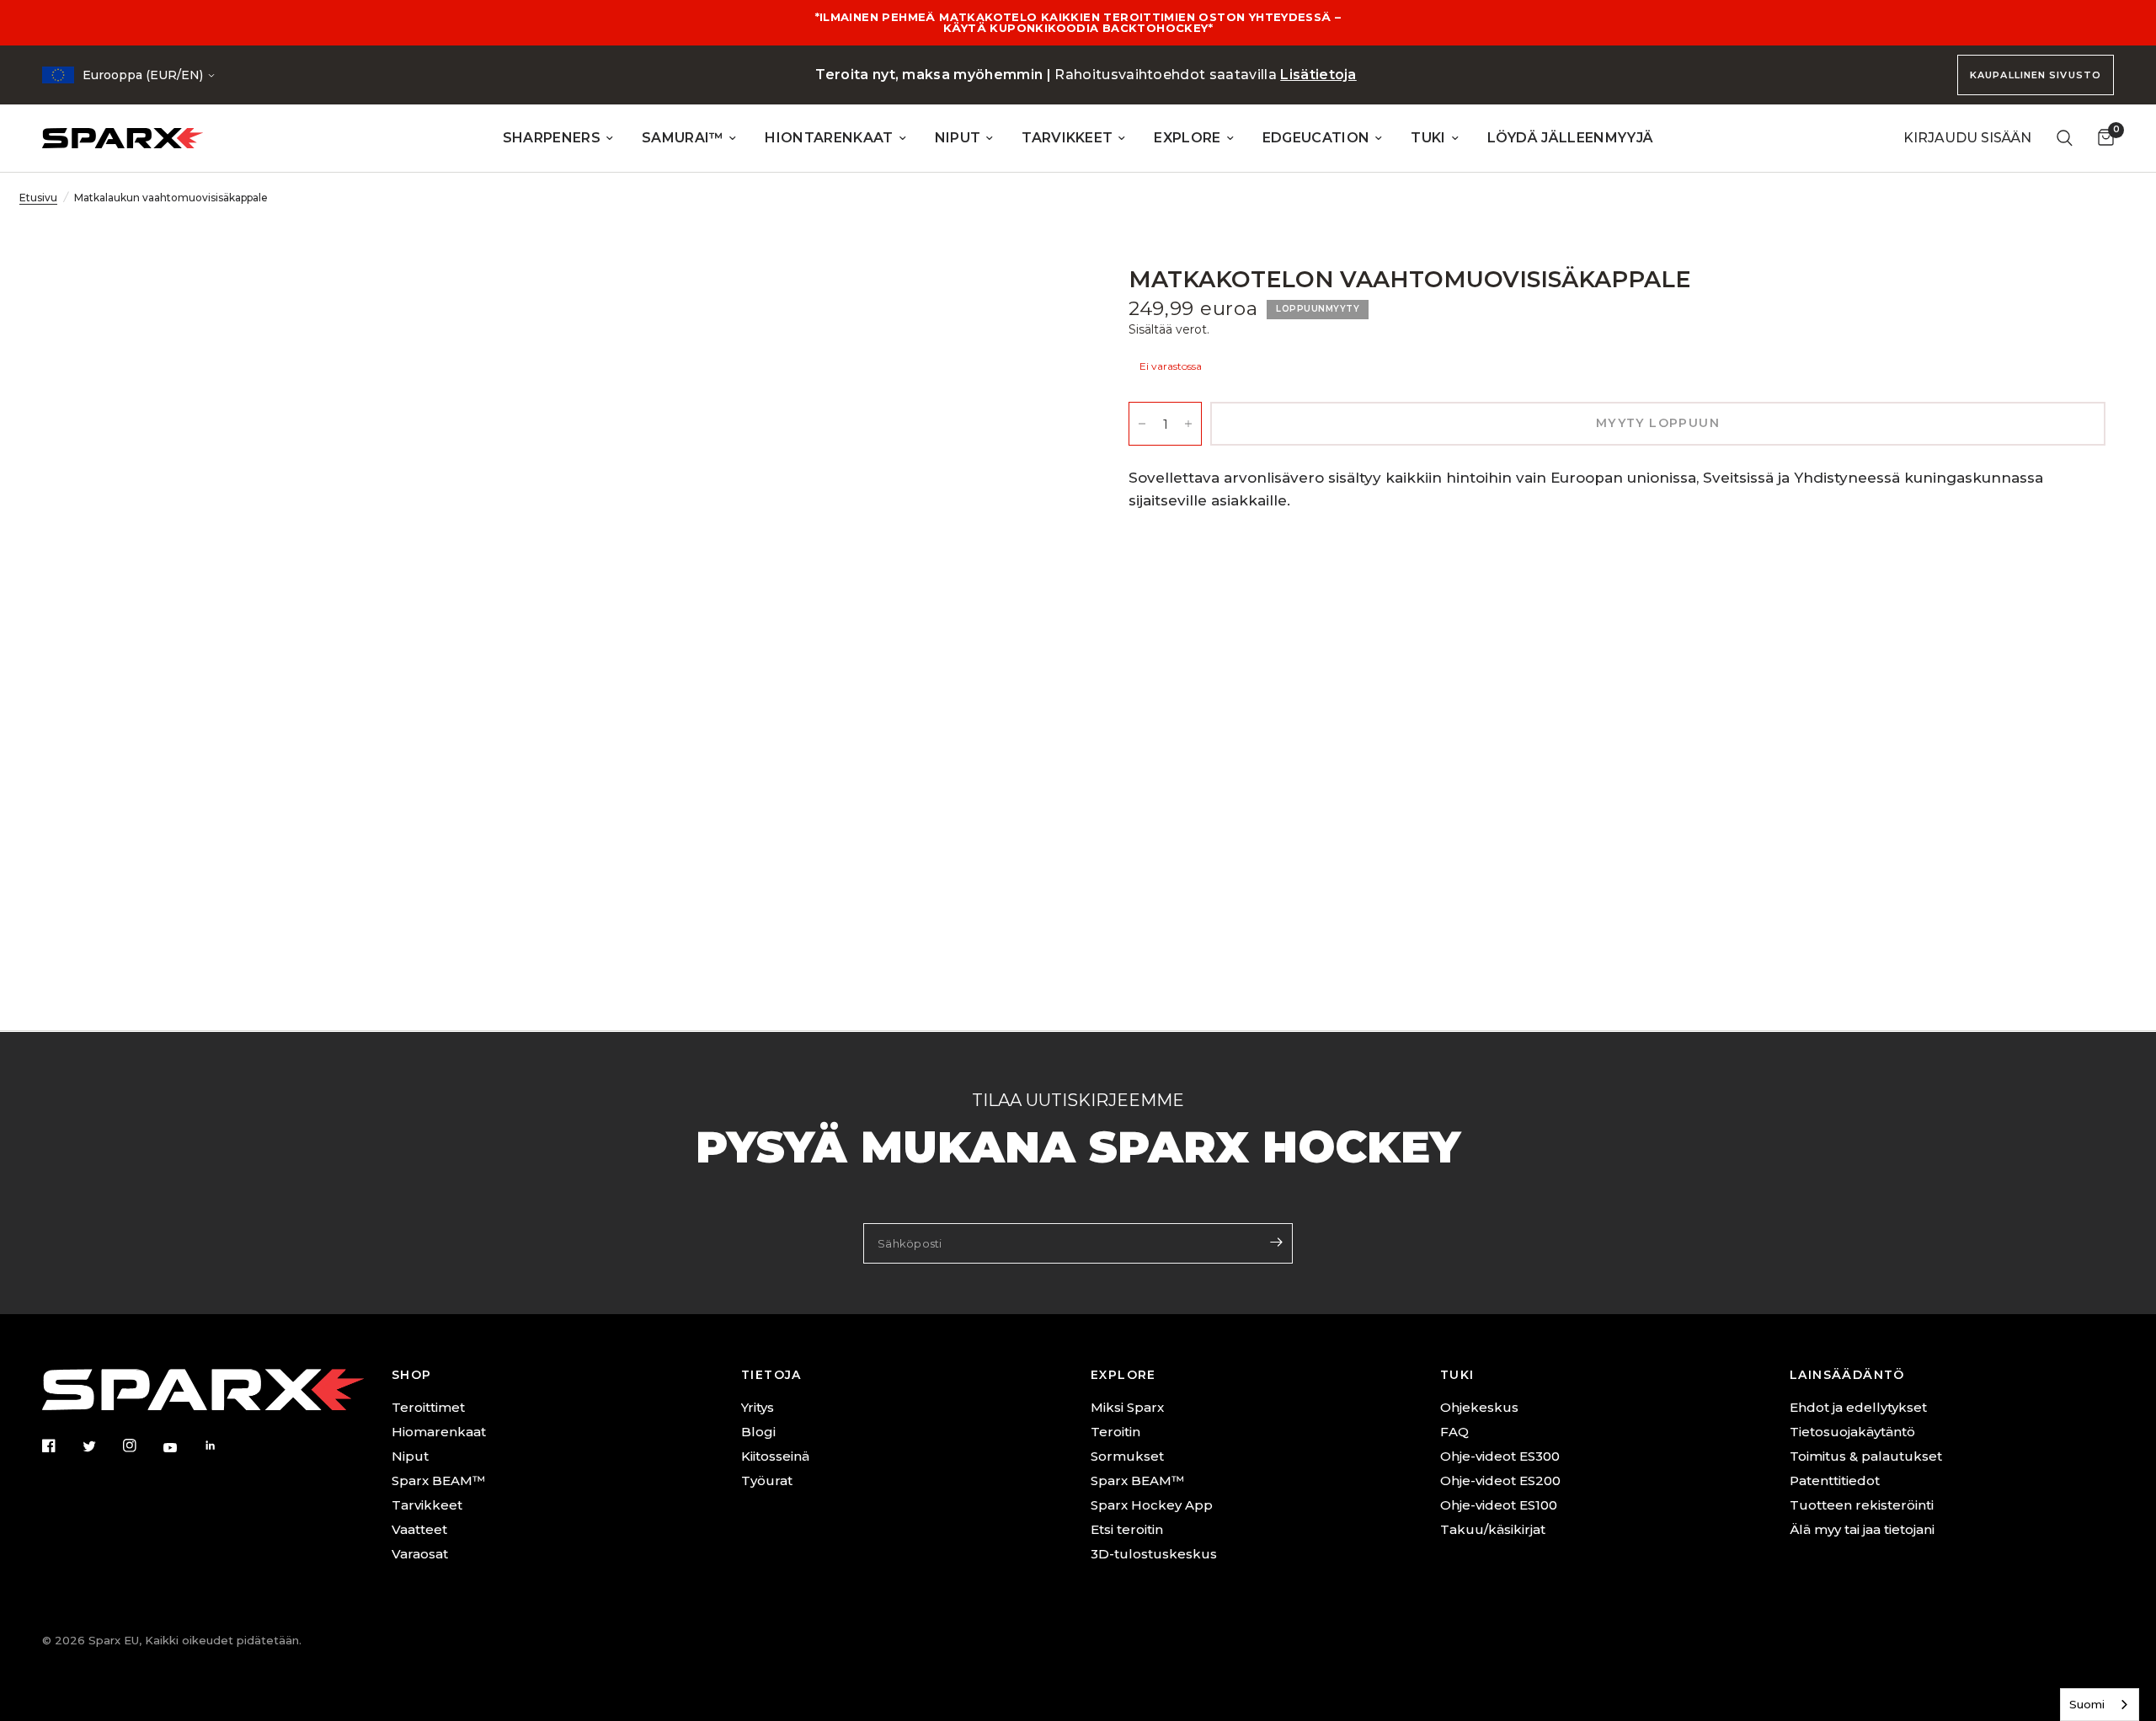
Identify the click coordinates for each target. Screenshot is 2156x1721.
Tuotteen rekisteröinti (1862, 1505)
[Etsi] (2065, 138)
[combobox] (2100, 1705)
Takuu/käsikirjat (1493, 1529)
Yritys (758, 1407)
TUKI (1428, 138)
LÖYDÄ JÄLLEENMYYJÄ (1571, 138)
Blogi (758, 1432)
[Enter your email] (1276, 1242)
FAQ (1454, 1432)
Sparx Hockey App (1152, 1505)
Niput (410, 1456)
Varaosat (420, 1554)
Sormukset (1127, 1456)
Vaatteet (419, 1529)
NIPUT (958, 138)
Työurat (767, 1480)
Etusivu (38, 198)
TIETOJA (771, 1375)
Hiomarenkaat (439, 1432)
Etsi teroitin (1127, 1529)
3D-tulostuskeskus (1154, 1554)
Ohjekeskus (1479, 1407)
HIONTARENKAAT (829, 138)
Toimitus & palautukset (1866, 1456)
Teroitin (1115, 1432)
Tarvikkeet (427, 1505)
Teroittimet (428, 1407)
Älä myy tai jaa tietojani (1862, 1529)
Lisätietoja (1318, 75)
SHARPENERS (552, 138)
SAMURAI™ (683, 138)
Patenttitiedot (1835, 1480)
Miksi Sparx (1127, 1407)
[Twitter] (101, 1446)
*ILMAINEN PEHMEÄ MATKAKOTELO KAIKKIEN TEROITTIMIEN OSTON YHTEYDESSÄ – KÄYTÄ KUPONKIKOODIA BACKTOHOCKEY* (1078, 22)
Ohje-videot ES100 (1499, 1505)
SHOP (412, 1375)
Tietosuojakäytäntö (1852, 1432)
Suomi (2087, 1704)
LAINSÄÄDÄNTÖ (1847, 1375)
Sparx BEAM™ (438, 1480)
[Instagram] (141, 1446)
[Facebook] (61, 1446)
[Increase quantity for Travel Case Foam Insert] (1188, 424)
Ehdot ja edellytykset (1858, 1407)
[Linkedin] (222, 1446)
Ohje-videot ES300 (1500, 1456)
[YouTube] (182, 1447)
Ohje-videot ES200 (1500, 1480)
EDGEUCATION (1316, 138)
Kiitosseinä (775, 1456)
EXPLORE (1187, 138)
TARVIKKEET (1067, 138)
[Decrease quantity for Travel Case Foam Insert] (1142, 424)
